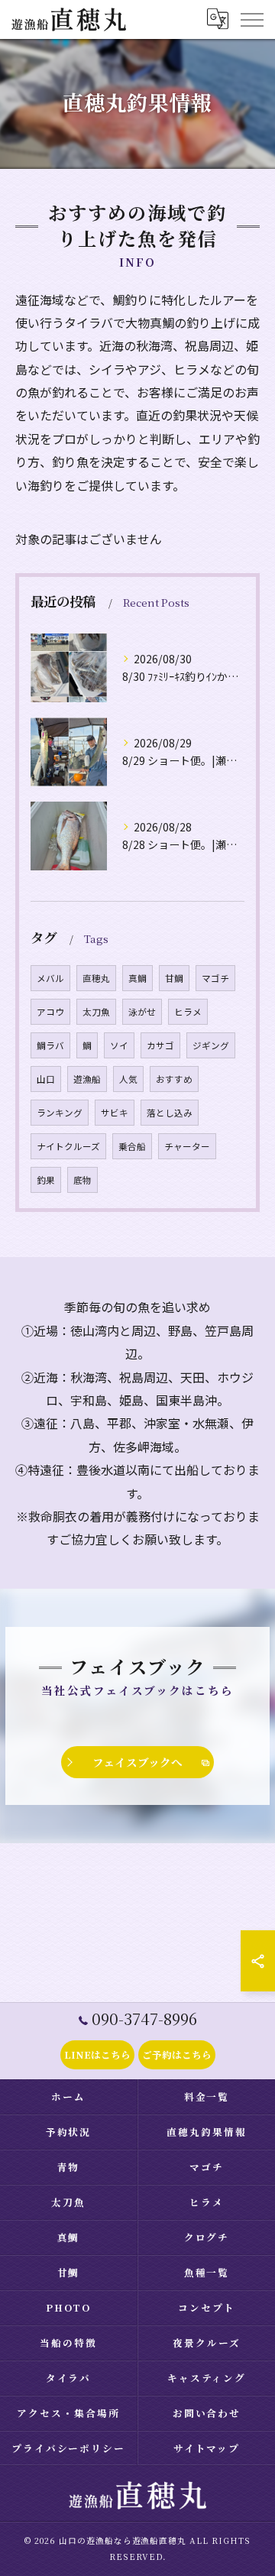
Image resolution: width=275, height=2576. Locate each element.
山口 (46, 1079)
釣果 (46, 1180)
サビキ (115, 1113)
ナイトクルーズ (68, 1146)
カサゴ (160, 1045)
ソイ (119, 1045)
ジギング (211, 1045)
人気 (128, 1079)
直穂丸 (96, 978)
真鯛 (137, 978)
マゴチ (215, 978)
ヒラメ (188, 1012)
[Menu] (251, 19)
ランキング (60, 1113)
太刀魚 (96, 1012)
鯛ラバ (50, 1045)
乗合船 (132, 1146)
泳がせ (142, 1012)
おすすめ (174, 1079)
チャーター (187, 1146)
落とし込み (170, 1113)
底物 (82, 1180)
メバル (50, 978)
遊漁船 (87, 1079)
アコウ (50, 1012)
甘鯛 (174, 978)
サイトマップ (207, 2448)
